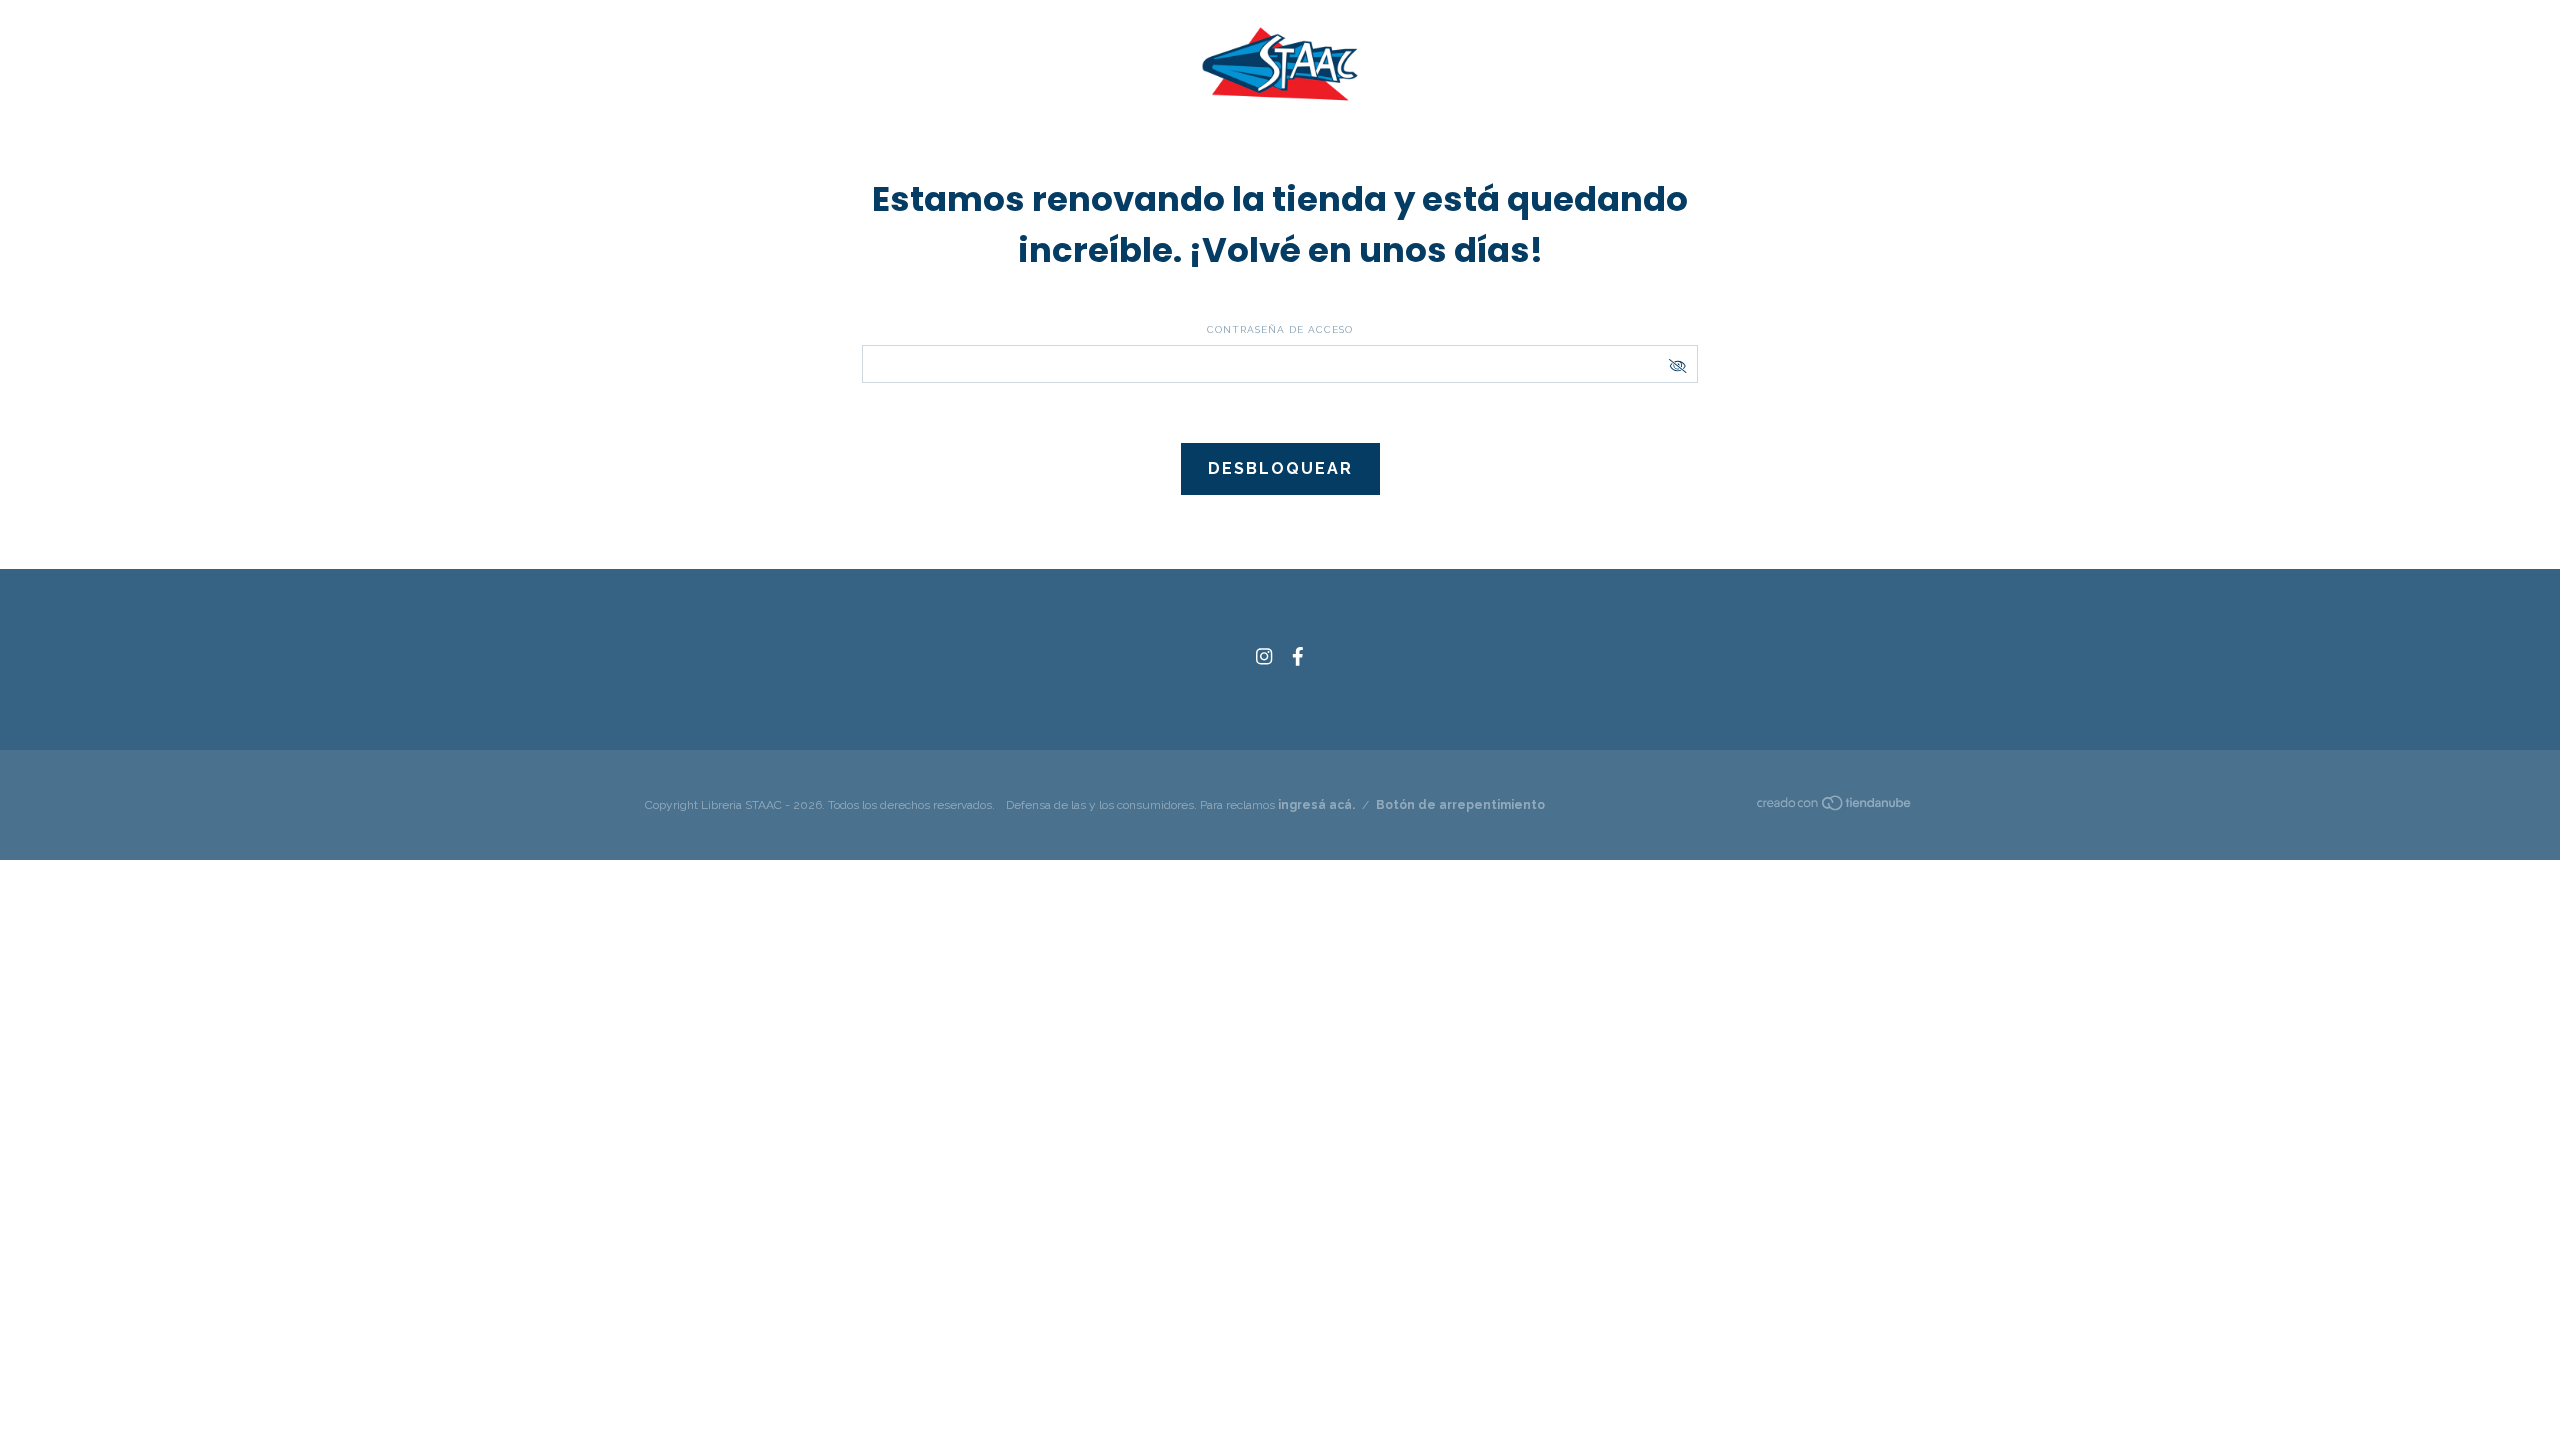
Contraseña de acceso (1280, 329)
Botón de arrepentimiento (1460, 805)
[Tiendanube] (1835, 807)
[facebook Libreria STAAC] (1298, 656)
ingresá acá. (1316, 805)
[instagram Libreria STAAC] (1264, 656)
